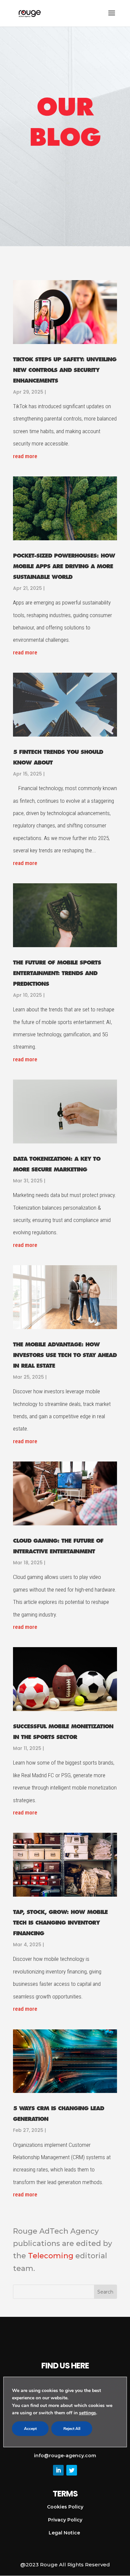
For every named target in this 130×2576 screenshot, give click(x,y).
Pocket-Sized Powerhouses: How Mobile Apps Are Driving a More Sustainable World (64, 566)
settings (87, 2413)
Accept (30, 2429)
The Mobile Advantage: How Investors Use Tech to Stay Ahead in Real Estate (65, 1355)
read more (25, 456)
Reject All (72, 2429)
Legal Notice (65, 2533)
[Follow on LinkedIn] (58, 2470)
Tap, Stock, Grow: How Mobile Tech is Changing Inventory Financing (60, 1923)
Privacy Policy (65, 2520)
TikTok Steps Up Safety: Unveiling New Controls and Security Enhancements (65, 370)
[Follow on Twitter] (72, 2470)
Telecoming (51, 2256)
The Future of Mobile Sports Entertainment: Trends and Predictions (57, 973)
